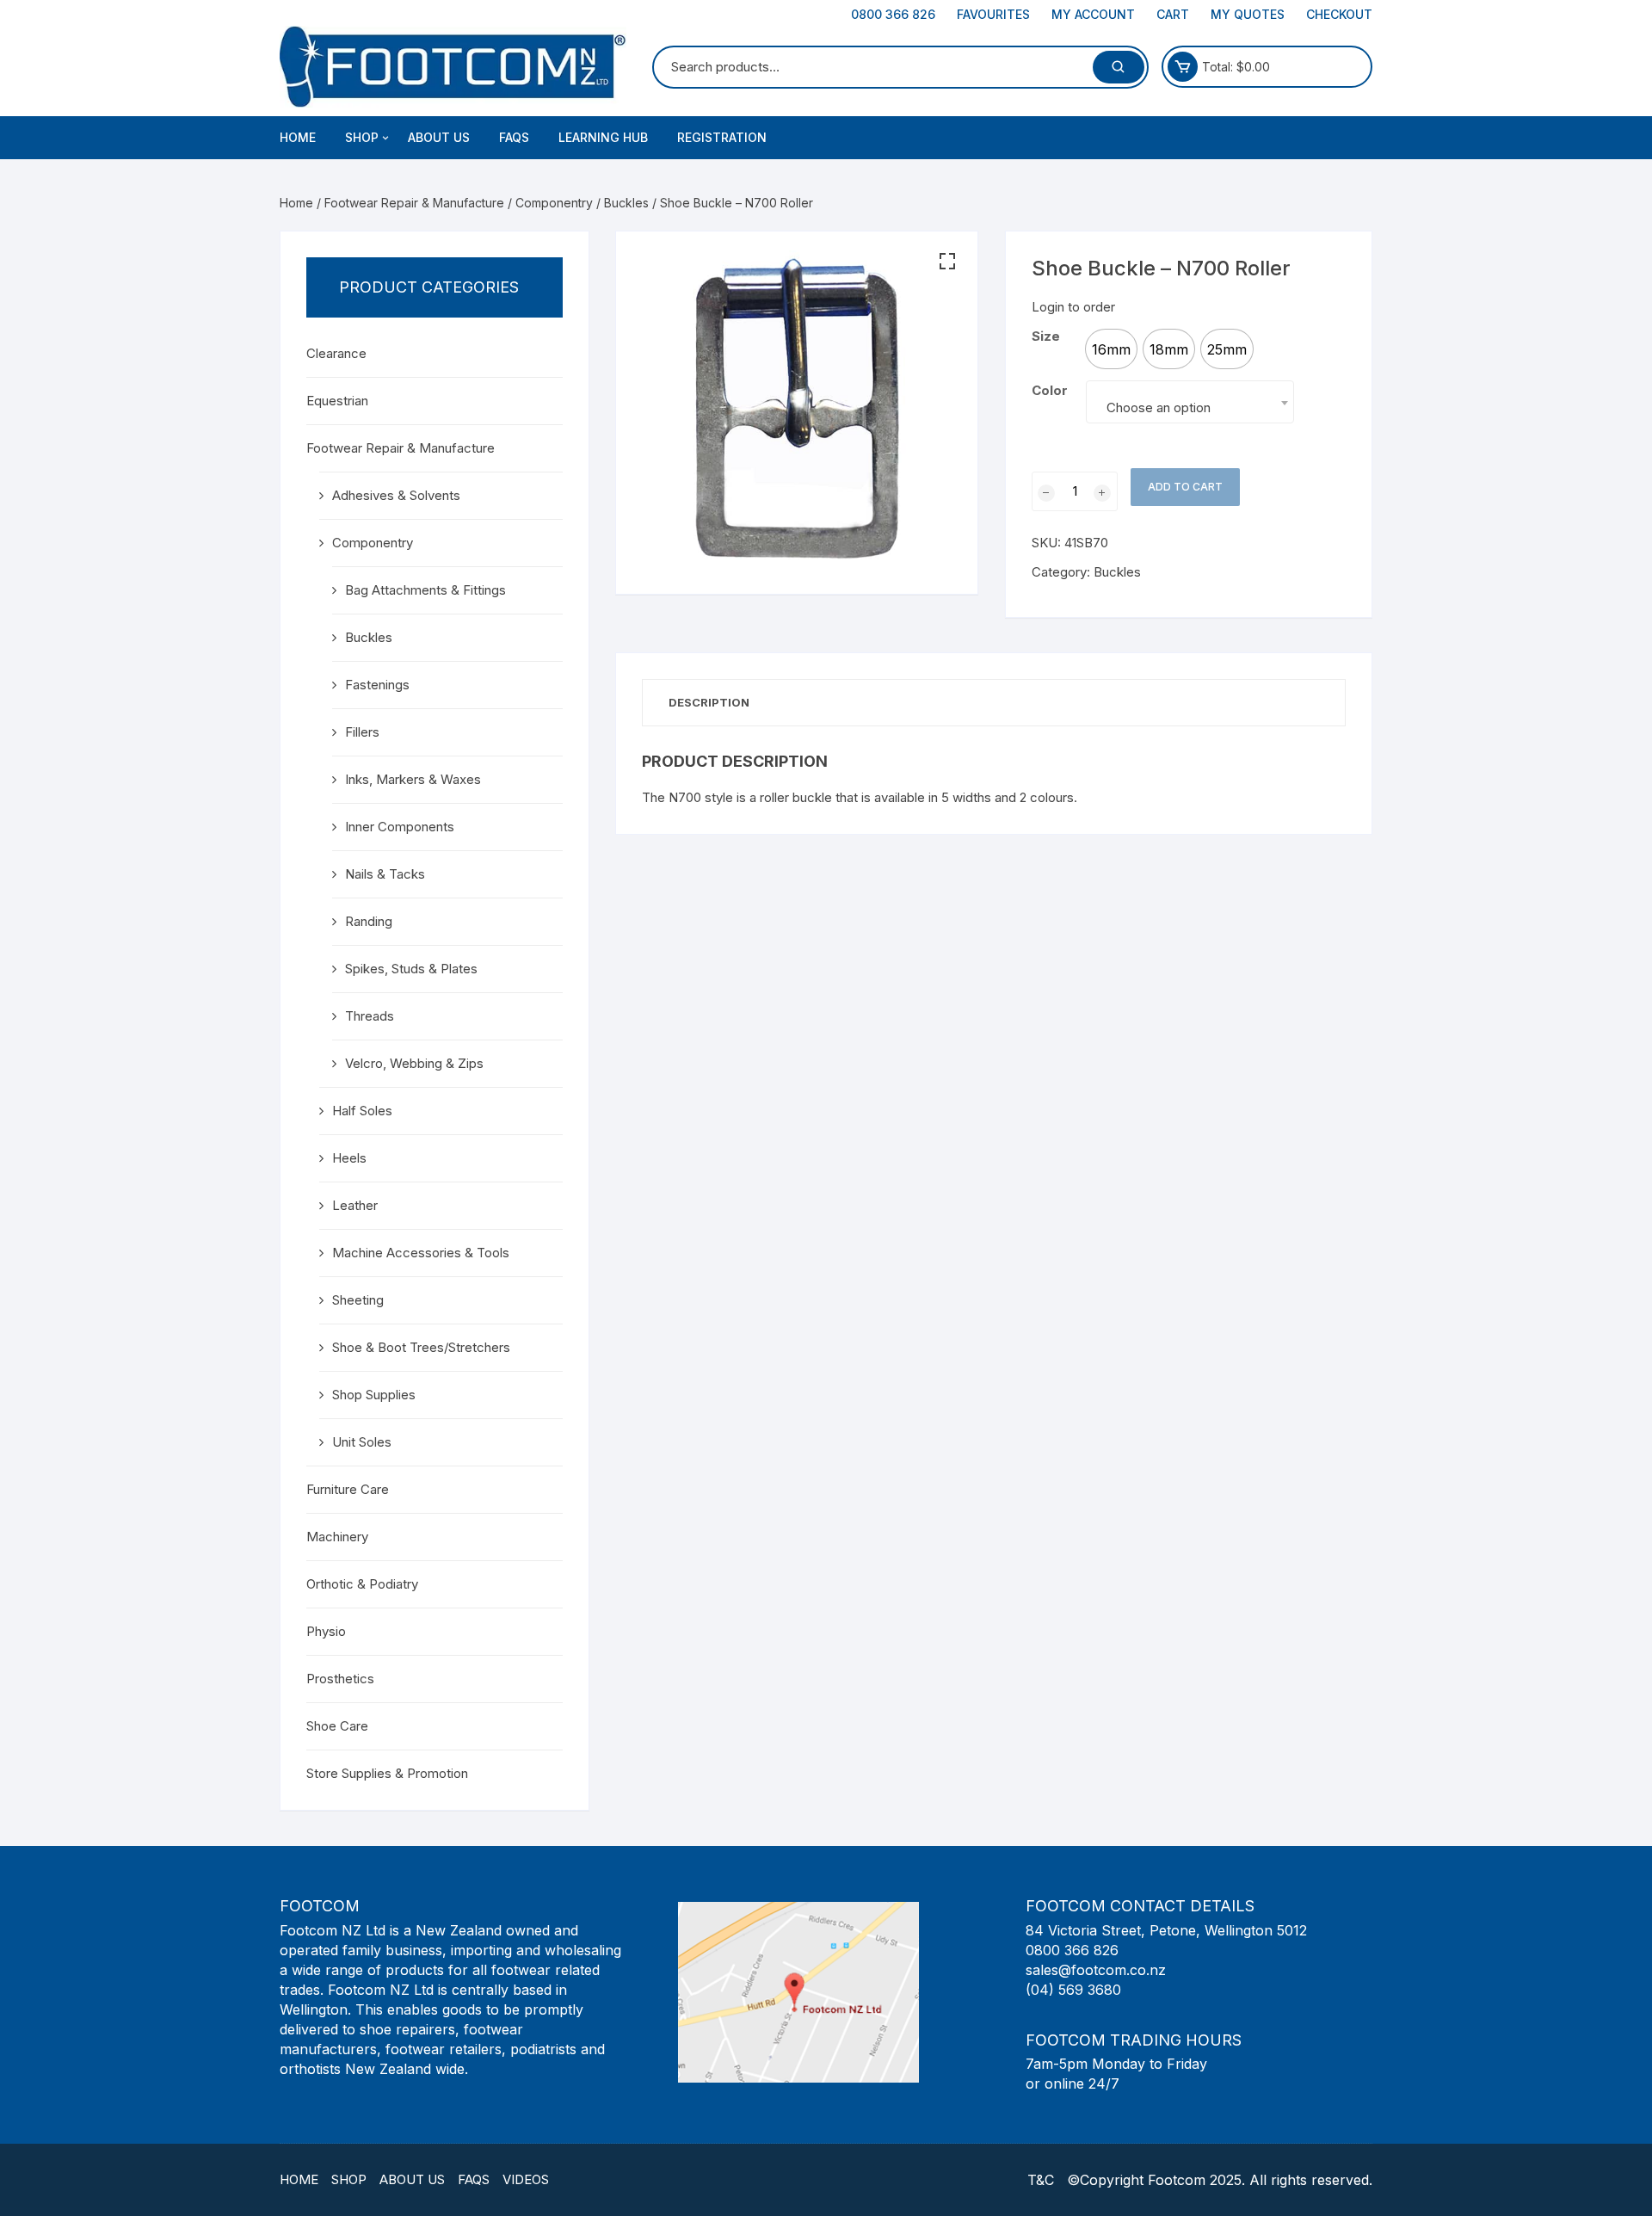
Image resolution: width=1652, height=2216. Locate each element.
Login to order (1073, 307)
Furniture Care (348, 1489)
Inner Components (400, 827)
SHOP (362, 137)
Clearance (336, 353)
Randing (369, 921)
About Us (412, 2179)
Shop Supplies (374, 1395)
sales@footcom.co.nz (1096, 1970)
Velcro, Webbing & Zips (414, 1063)
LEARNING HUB (603, 137)
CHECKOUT (1339, 14)
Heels (349, 1158)
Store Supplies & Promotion (387, 1773)
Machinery (337, 1537)
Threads (370, 1016)
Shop (349, 2179)
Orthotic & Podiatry (362, 1584)
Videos (526, 2179)
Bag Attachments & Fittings (425, 590)
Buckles (626, 203)
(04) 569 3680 (1073, 1990)
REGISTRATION (722, 137)
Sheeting (358, 1300)
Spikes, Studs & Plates (411, 969)
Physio (326, 1631)
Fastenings (377, 685)
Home (298, 137)
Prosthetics (340, 1679)
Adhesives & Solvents (396, 495)
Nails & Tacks (385, 874)
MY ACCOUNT (1093, 14)
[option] (1111, 349)
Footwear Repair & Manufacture (414, 203)
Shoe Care (337, 1726)
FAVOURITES (993, 14)
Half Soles (362, 1111)
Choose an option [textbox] (1159, 407)
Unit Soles (362, 1442)
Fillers (362, 732)
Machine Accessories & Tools (421, 1253)
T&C (1041, 2180)
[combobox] (1190, 402)
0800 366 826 (893, 14)
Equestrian (337, 401)
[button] (947, 262)
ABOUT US (439, 137)
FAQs (514, 137)
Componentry (554, 203)
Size (1046, 336)
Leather (355, 1205)
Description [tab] (709, 702)
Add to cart (1185, 487)
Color (1050, 390)
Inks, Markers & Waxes (413, 779)
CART (1173, 14)
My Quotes (1248, 14)
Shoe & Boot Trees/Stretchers (421, 1347)
